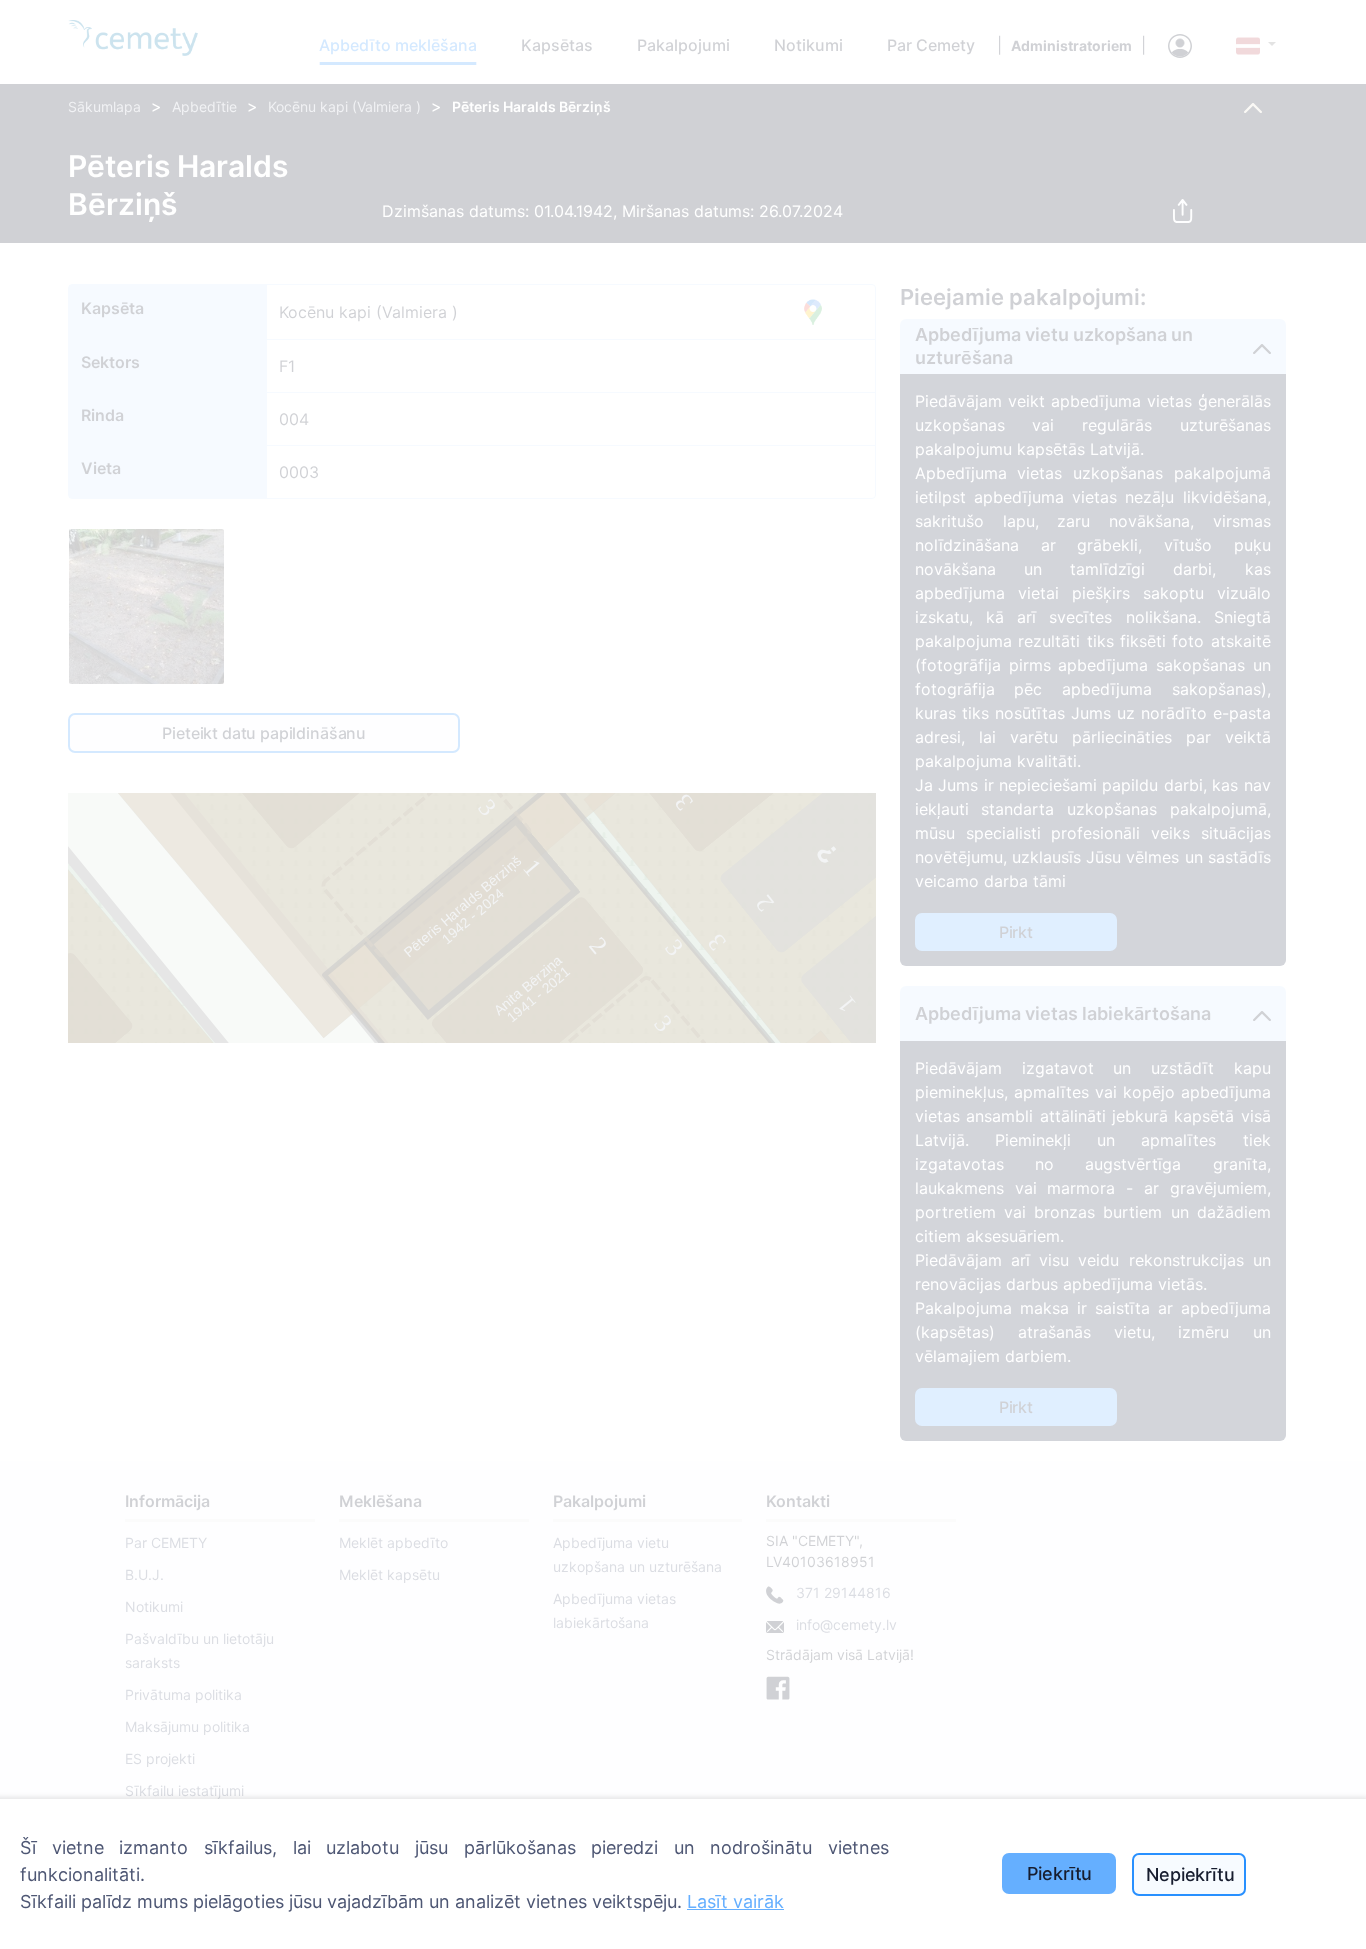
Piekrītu (1060, 1873)
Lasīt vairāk (735, 1901)
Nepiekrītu (1190, 1874)
